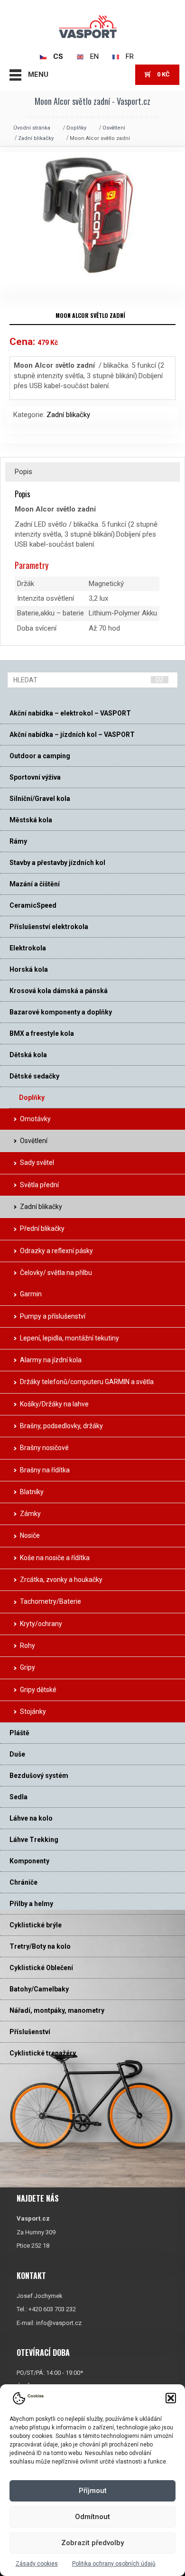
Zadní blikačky (36, 138)
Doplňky (76, 128)
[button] (171, 2398)
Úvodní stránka (32, 128)
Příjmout (93, 2491)
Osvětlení (114, 128)
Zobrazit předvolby (92, 2543)
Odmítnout (92, 2517)
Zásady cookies (37, 2564)
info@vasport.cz (59, 2323)
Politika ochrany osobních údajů (114, 2564)
